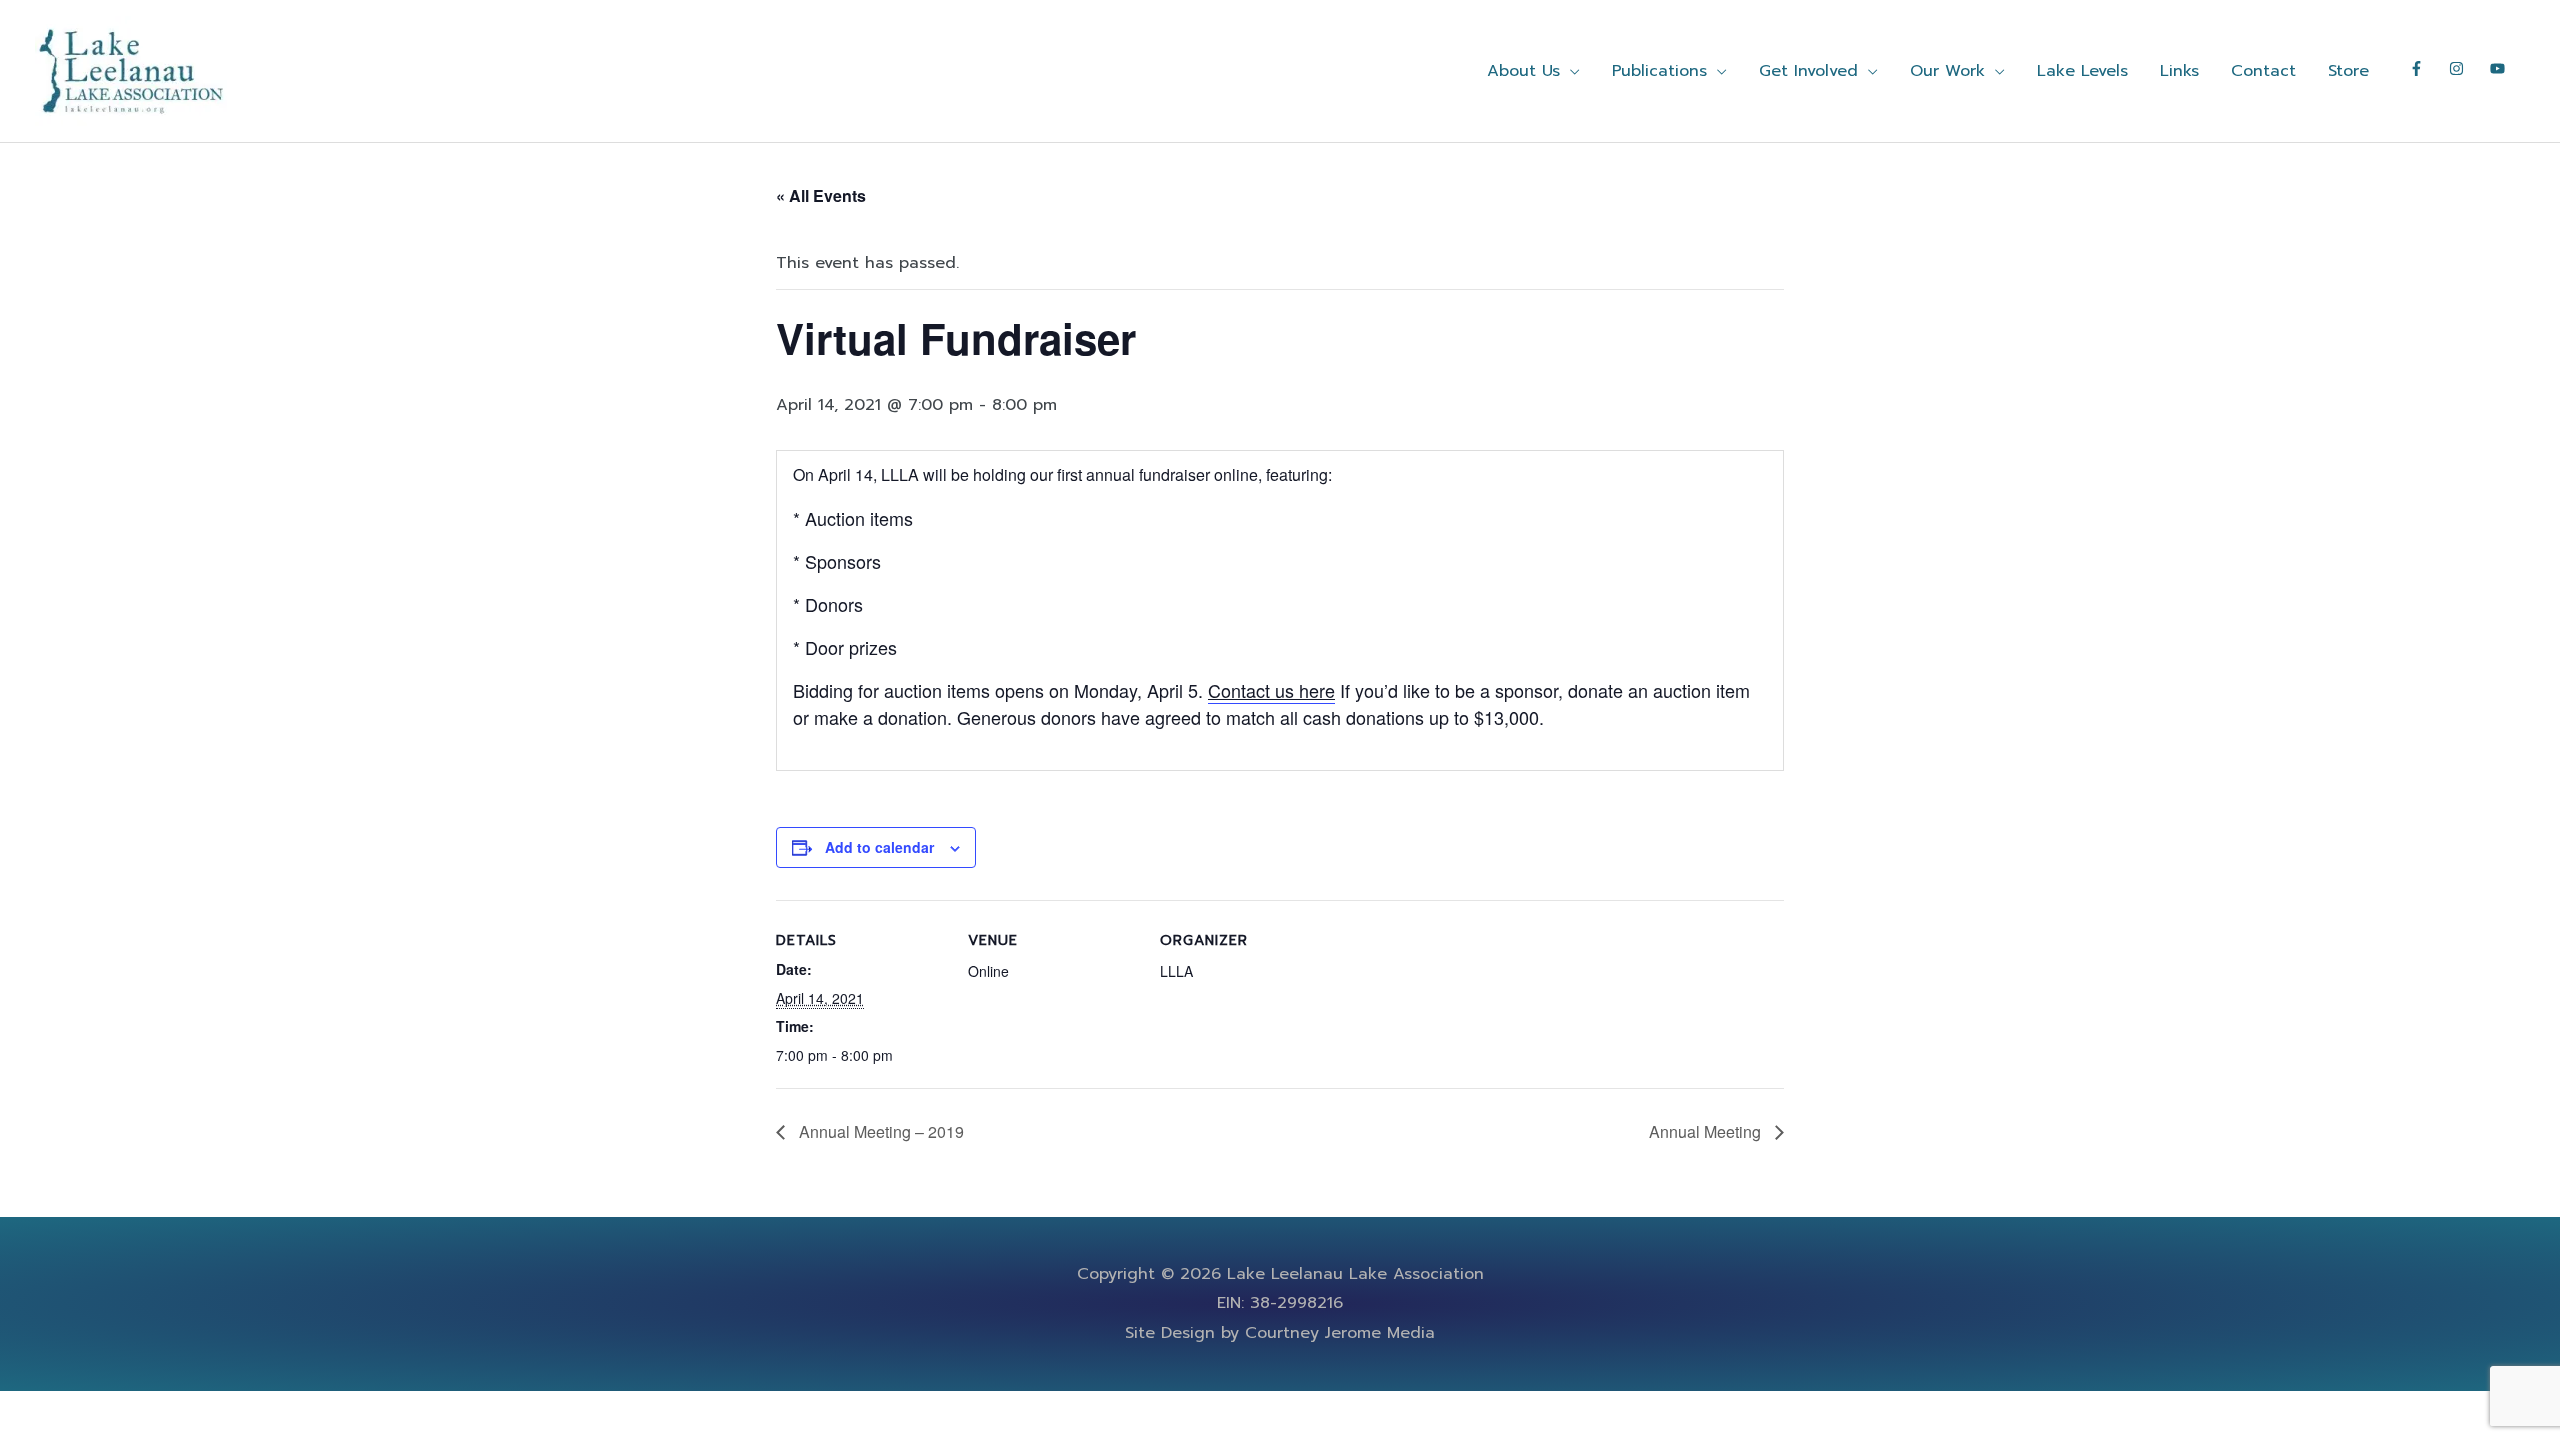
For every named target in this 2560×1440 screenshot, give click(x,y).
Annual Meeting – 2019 (879, 1131)
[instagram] (2466, 68)
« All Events (821, 195)
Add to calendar (879, 847)
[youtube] (2500, 68)
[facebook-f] (2426, 68)
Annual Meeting (1707, 1131)
